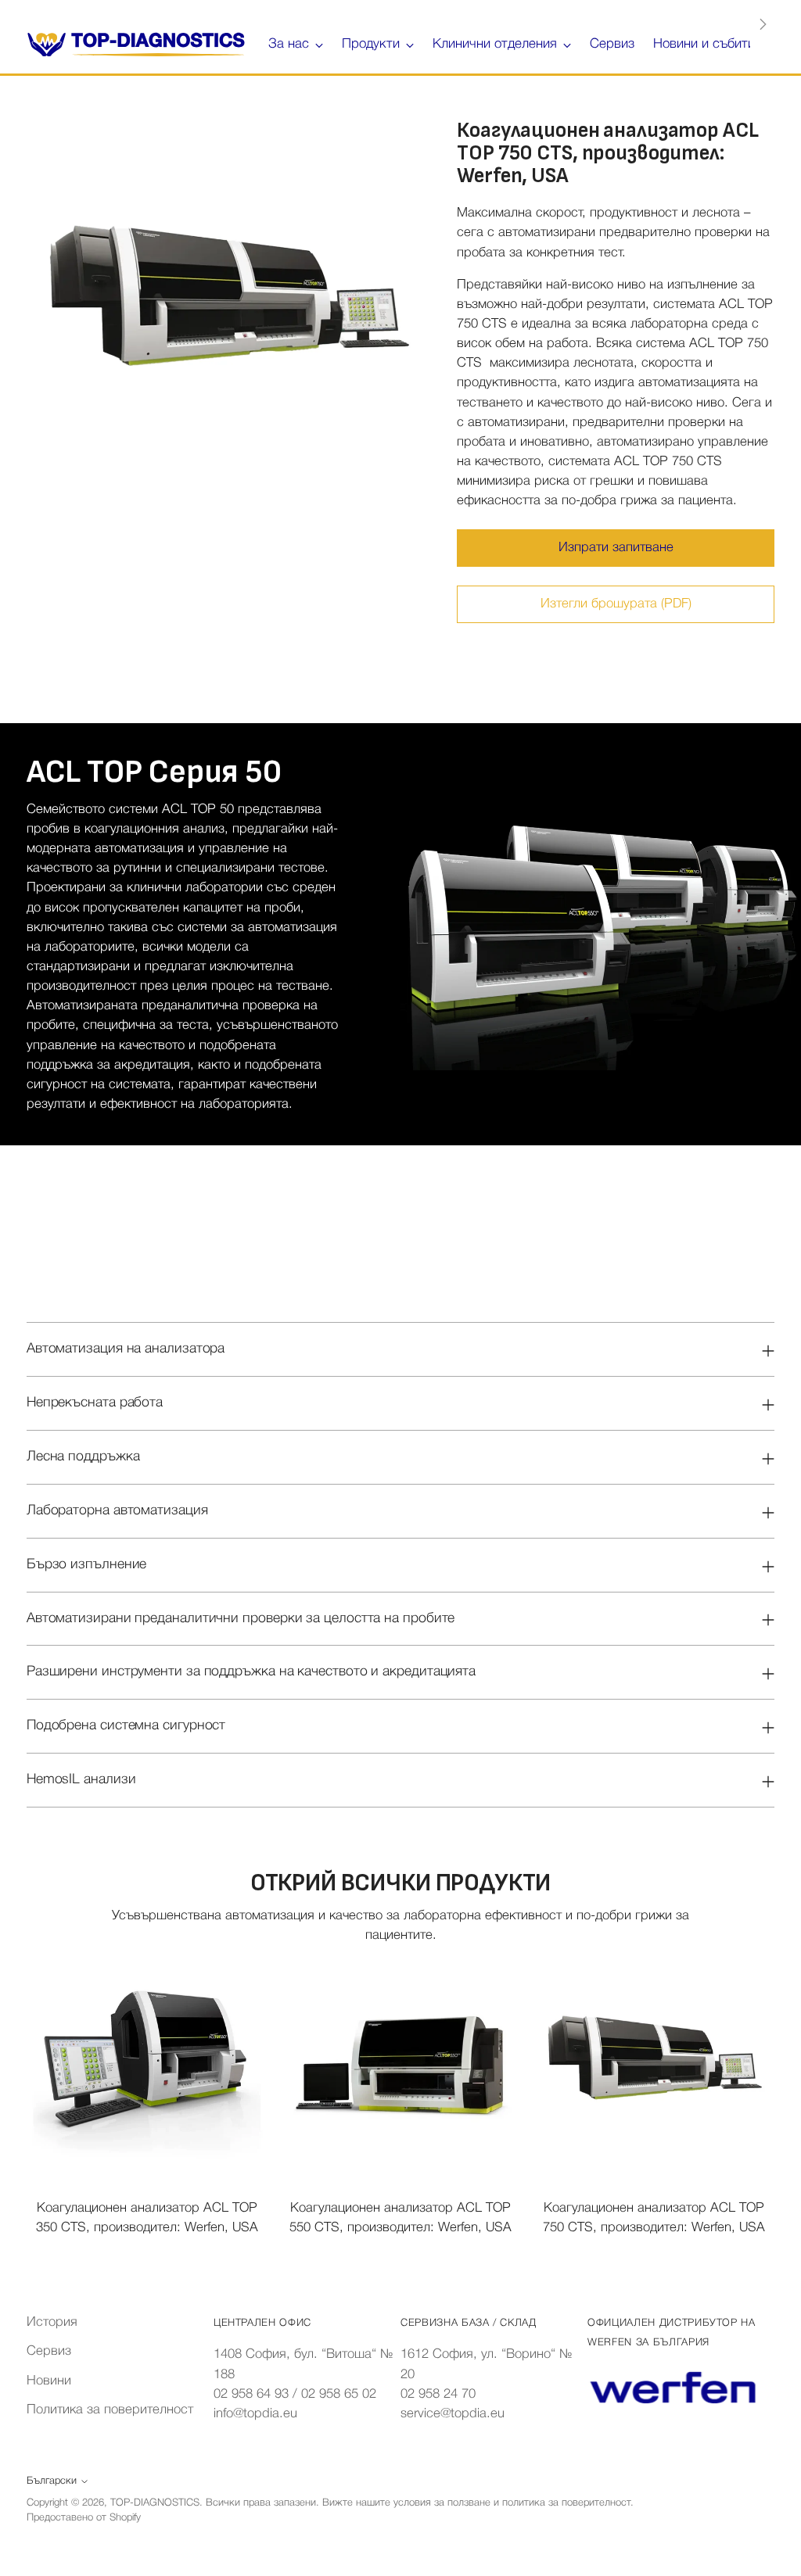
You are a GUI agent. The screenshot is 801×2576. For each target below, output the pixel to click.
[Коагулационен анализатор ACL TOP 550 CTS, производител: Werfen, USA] (400, 2065)
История (52, 2322)
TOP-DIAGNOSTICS (155, 2503)
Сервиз (49, 2351)
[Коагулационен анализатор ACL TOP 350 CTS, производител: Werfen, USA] (147, 2065)
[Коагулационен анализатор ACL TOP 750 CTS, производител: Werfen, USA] (654, 2065)
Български (52, 2481)
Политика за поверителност (110, 2410)
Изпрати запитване (616, 548)
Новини (49, 2381)
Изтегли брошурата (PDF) (616, 604)
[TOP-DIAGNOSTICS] (136, 45)
